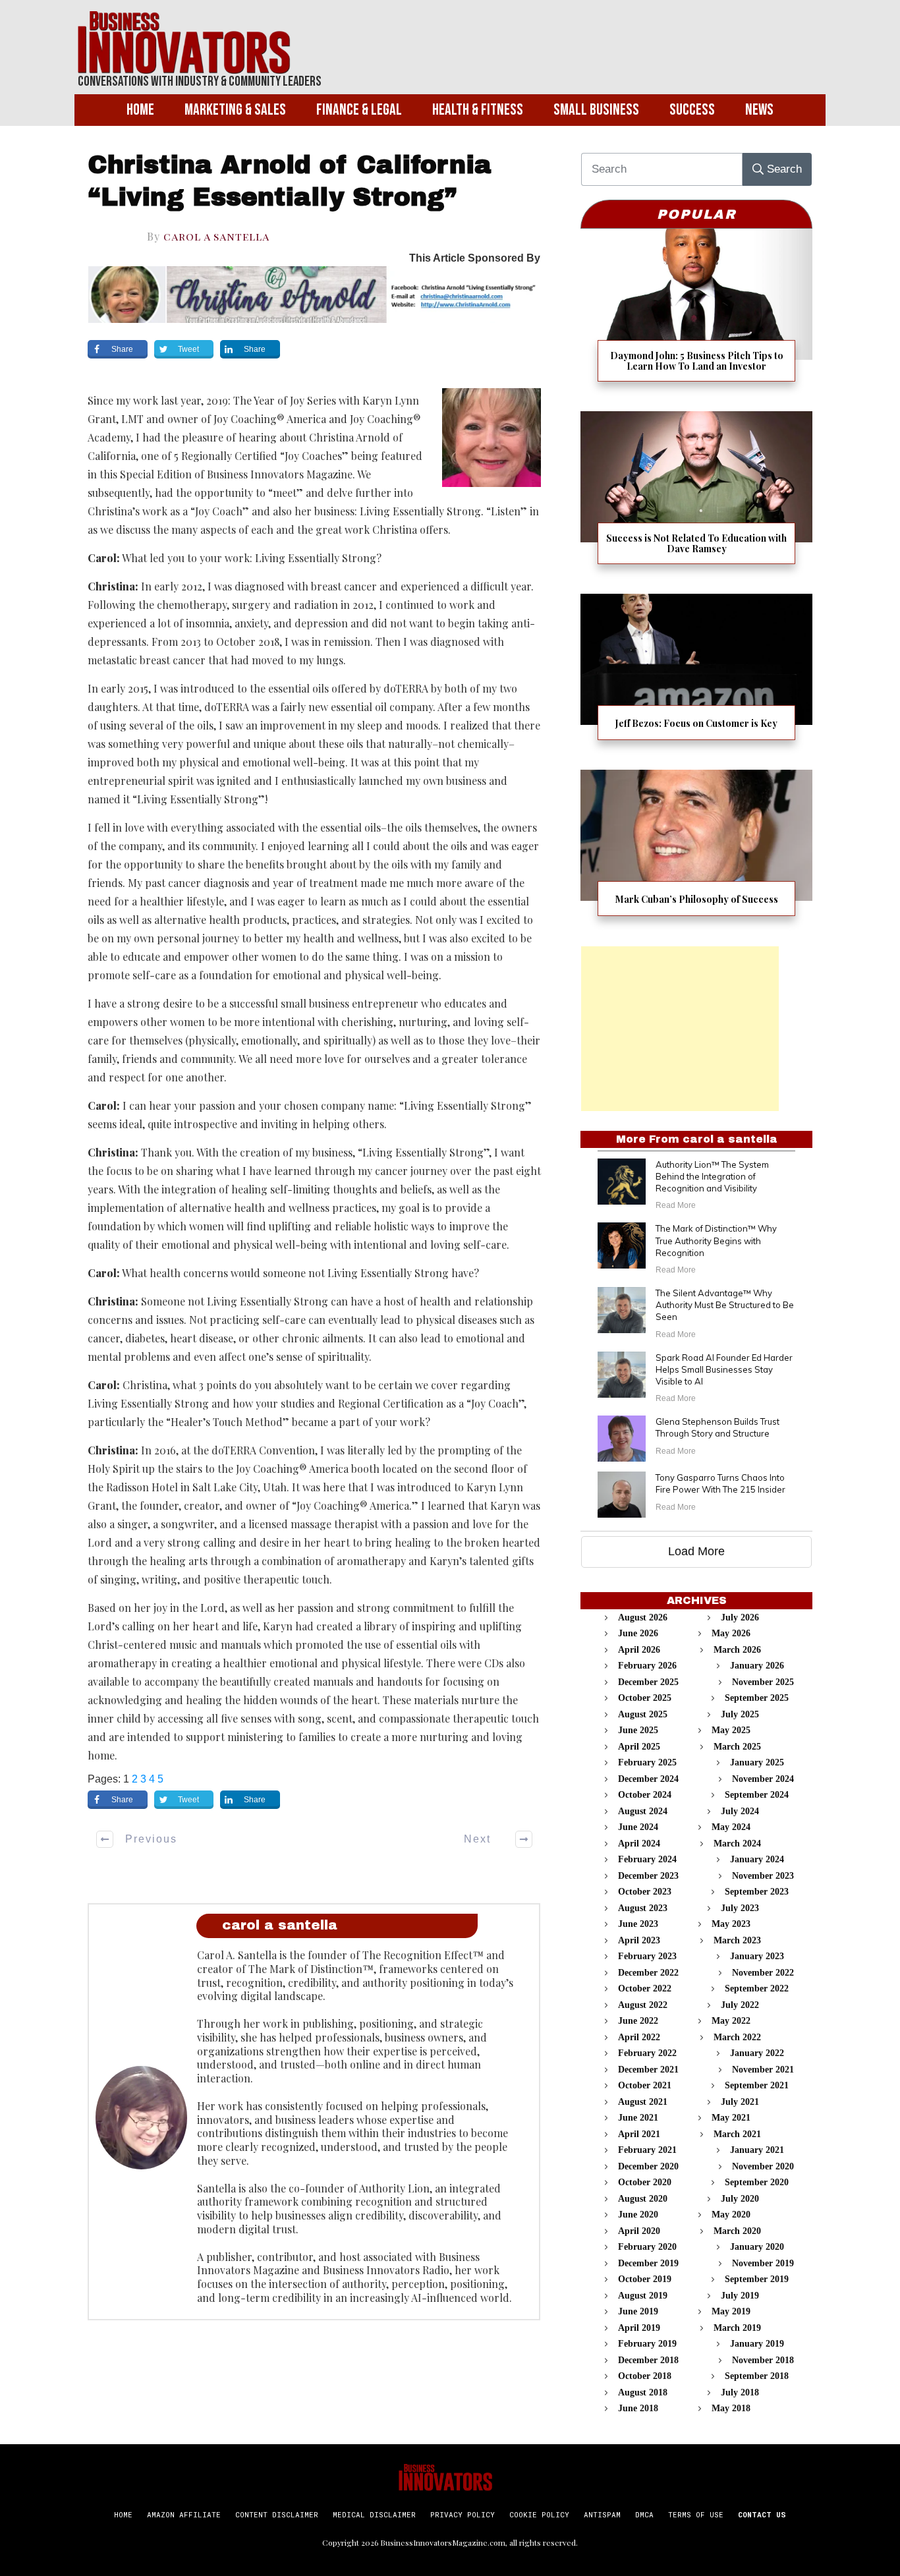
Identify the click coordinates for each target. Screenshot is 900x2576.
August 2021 (643, 2102)
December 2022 (648, 1973)
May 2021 (731, 2118)
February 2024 (647, 1859)
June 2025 (638, 1730)
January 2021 (757, 2150)
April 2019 (639, 2328)
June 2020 (638, 2215)
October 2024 (645, 1795)
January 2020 (757, 2247)
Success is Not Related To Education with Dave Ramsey (696, 496)
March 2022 (737, 2037)
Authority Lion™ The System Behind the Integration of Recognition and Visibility (712, 1176)
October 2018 (645, 2376)
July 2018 (740, 2392)
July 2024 (740, 1811)
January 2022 (757, 2053)
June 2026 (638, 1633)
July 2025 (740, 1714)
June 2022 (638, 2021)
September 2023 (757, 1892)
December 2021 (648, 2070)
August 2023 (643, 1908)
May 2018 (731, 2408)
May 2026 (731, 1633)
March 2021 (737, 2134)
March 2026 (737, 1650)
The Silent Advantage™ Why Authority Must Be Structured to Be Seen (725, 1305)
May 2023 (731, 1924)
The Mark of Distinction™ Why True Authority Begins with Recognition (716, 1240)
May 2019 (731, 2311)
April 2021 (639, 2134)
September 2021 (757, 2085)
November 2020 (763, 2166)
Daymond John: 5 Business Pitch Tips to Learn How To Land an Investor (696, 313)
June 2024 (638, 1827)
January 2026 (757, 1666)
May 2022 (731, 2021)
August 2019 (643, 2296)
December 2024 (648, 1779)
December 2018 (648, 2360)
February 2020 (647, 2247)
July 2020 (740, 2199)
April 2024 (639, 1844)
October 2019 (645, 2279)
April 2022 (639, 2037)
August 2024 (643, 1811)
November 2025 (763, 1682)
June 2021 (638, 2118)
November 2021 (763, 2070)
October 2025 (645, 1698)
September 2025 (757, 1698)
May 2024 (731, 1827)
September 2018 (757, 2376)
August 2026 (643, 1617)
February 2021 (647, 2150)
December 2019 (648, 2263)
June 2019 (638, 2311)
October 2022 (645, 1989)
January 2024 (757, 1859)
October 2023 (645, 1892)
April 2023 (639, 1940)
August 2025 (643, 1714)
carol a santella (216, 236)
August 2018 (643, 2392)
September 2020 (757, 2182)
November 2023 (763, 1876)
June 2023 (638, 1924)
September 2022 (757, 1989)
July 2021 (740, 2102)
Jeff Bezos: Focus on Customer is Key (696, 675)
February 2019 (647, 2344)
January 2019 (757, 2344)
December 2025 (648, 1682)
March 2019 (737, 2328)
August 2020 (643, 2199)
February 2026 (647, 1666)
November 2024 (763, 1779)
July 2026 (740, 1617)
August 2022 (643, 2005)
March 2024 (737, 1844)
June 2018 (638, 2408)
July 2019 (740, 2296)
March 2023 (737, 1940)
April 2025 (639, 1747)
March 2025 (737, 1747)
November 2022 (763, 1973)
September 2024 (757, 1795)
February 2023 (647, 1956)
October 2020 (645, 2182)
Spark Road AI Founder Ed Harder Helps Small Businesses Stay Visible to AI (724, 1369)
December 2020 (648, 2166)
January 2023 (757, 1956)
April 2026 (639, 1650)
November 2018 (763, 2360)
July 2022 (740, 2005)
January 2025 (757, 1762)
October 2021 (645, 2085)
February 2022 (647, 2053)
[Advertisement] (680, 1029)
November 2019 (763, 2263)
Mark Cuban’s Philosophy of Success (696, 851)
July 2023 (740, 1908)
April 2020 (639, 2231)
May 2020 (731, 2215)
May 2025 (731, 1730)
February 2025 (647, 1762)
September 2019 (757, 2279)
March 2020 (737, 2231)
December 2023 (648, 1876)
